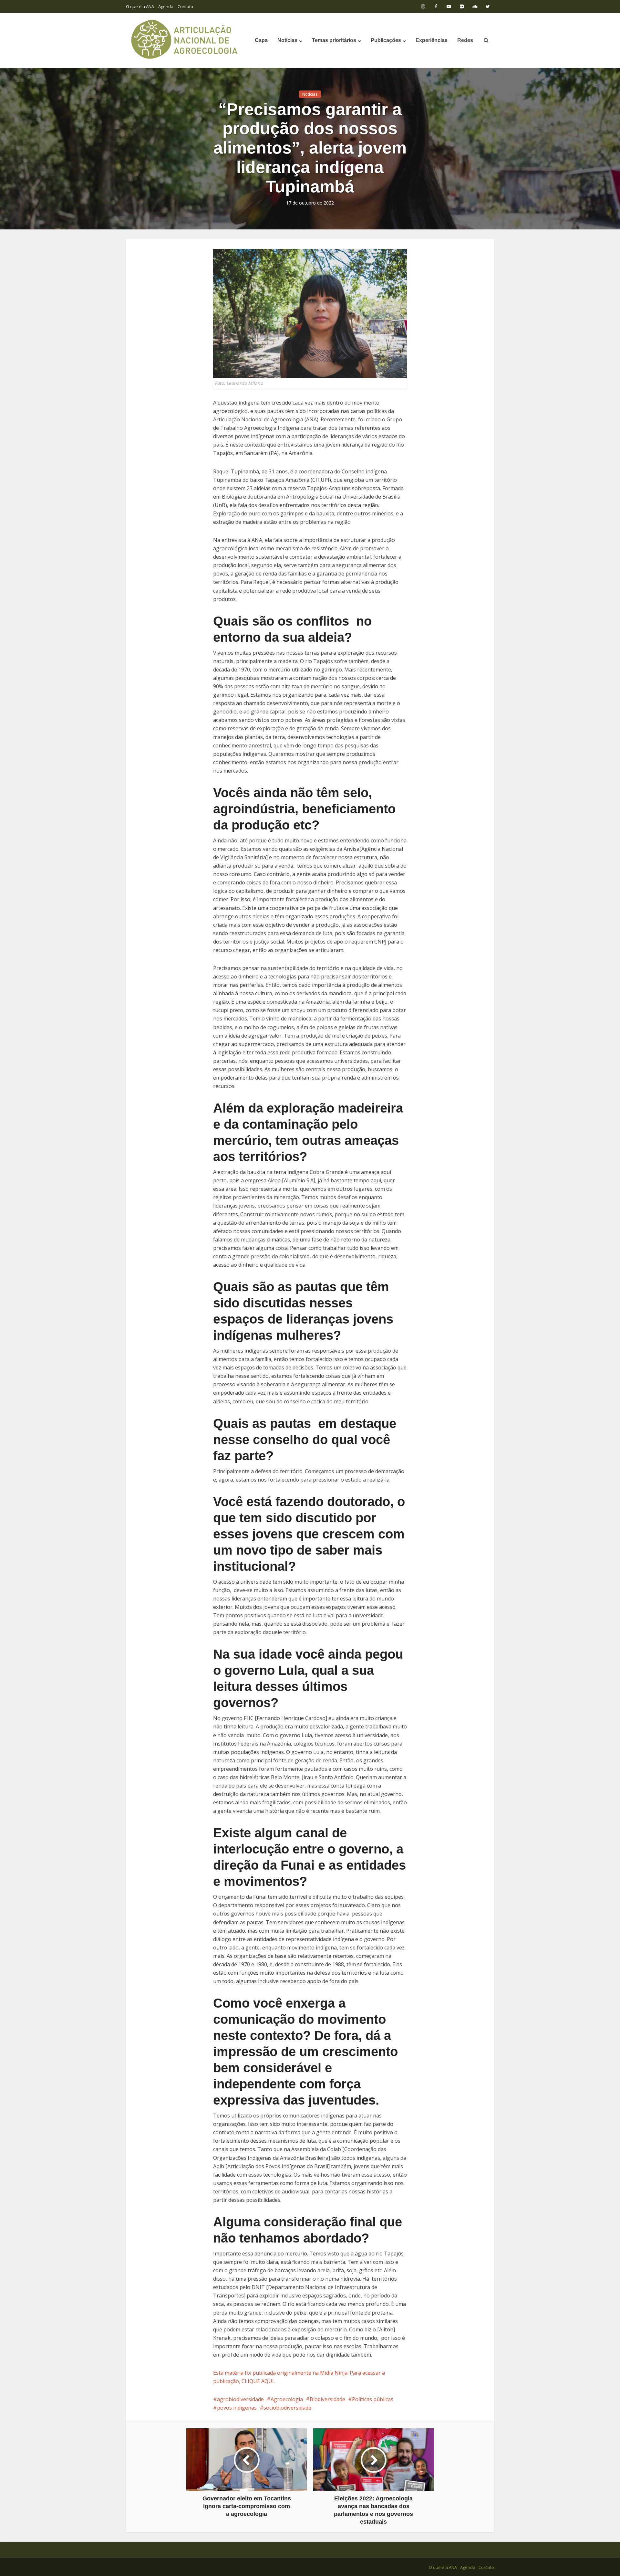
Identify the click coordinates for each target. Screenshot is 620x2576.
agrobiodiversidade (240, 2399)
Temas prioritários (334, 40)
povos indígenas (237, 2408)
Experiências (432, 40)
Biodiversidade (327, 2399)
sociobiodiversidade (287, 2408)
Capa (261, 40)
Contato (185, 6)
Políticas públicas (373, 2399)
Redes (465, 40)
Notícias (287, 40)
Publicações (386, 40)
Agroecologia (287, 2399)
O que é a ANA (140, 6)
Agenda (166, 6)
